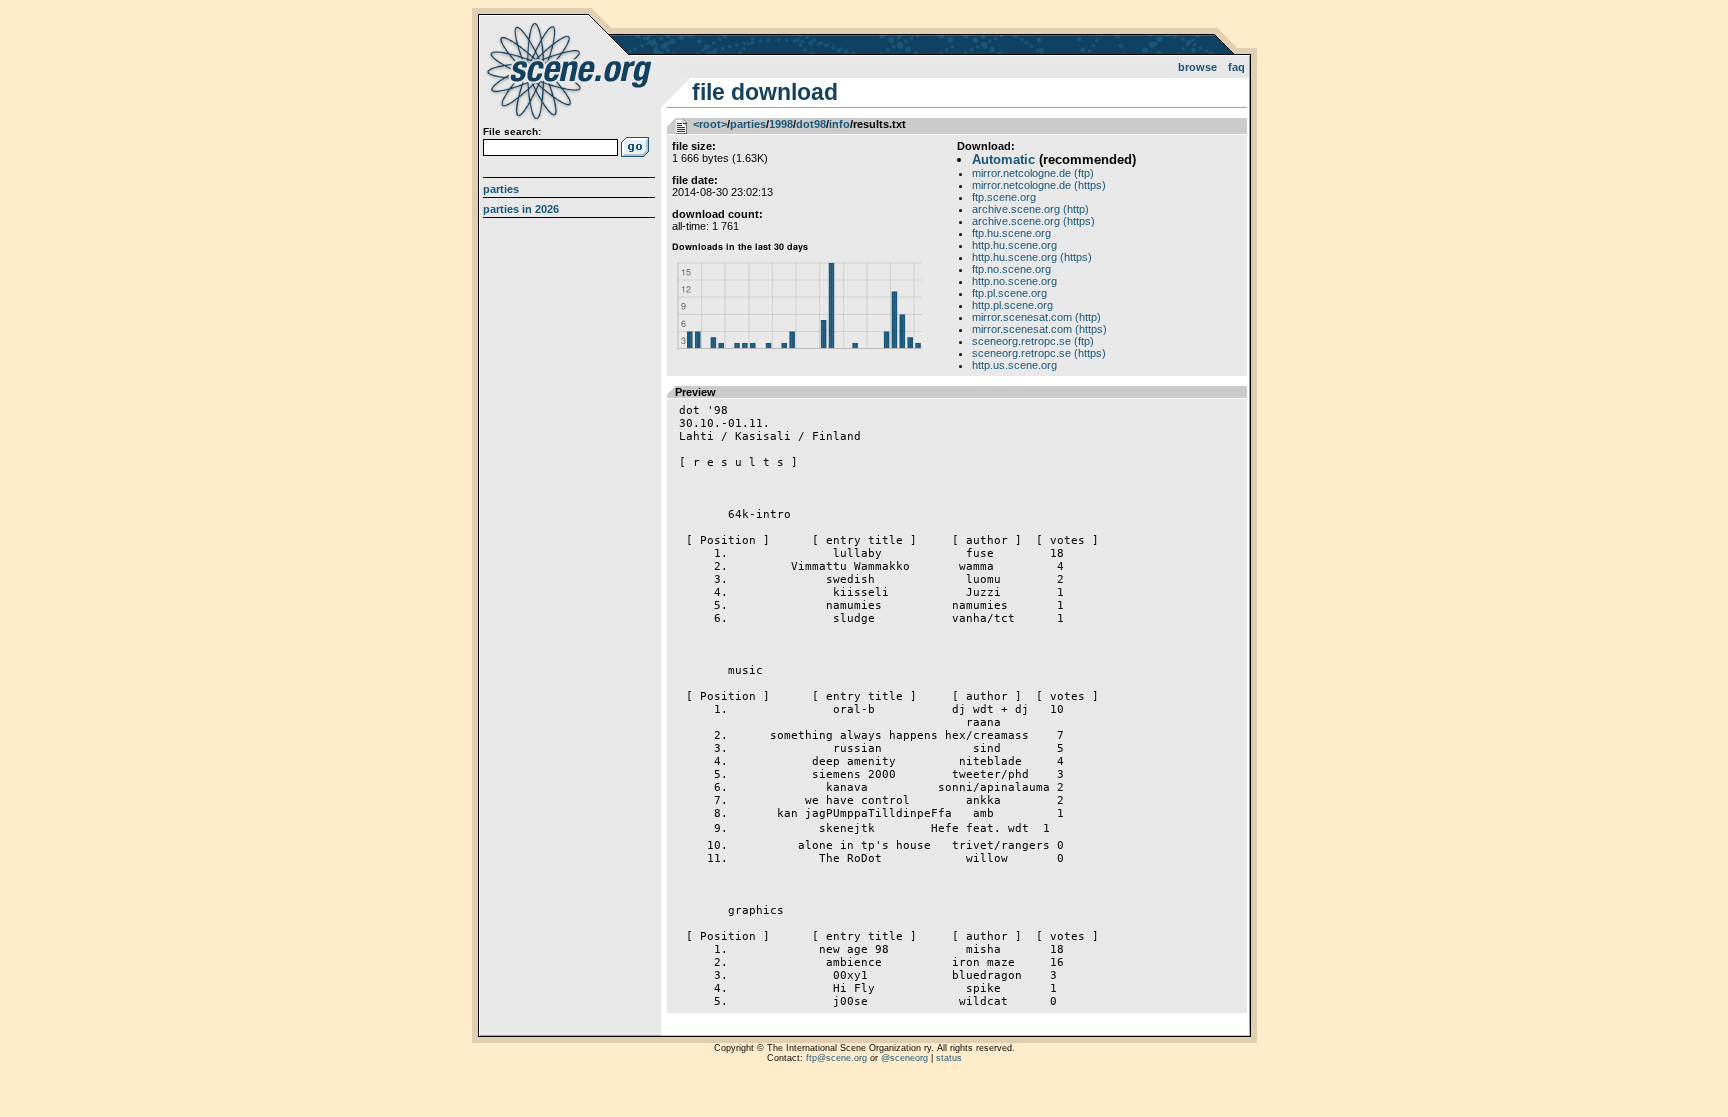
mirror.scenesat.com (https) (1039, 329)
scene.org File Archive (571, 70)
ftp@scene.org (836, 1058)
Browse (1197, 67)
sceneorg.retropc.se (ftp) (1033, 341)
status (949, 1058)
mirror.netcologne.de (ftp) (1033, 173)
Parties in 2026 (521, 209)
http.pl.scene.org (1012, 305)
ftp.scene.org (1004, 197)
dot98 (811, 124)
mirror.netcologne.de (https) (1039, 185)
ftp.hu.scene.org (1011, 233)
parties (748, 124)
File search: (512, 131)
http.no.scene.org (1014, 281)
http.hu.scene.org (1014, 245)
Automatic (1003, 159)
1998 (781, 124)
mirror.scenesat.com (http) (1036, 317)
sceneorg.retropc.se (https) (1039, 353)
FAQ (1236, 67)
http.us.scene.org (1014, 365)
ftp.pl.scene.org (1009, 293)
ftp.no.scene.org (1011, 269)
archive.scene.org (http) (1030, 209)
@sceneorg (904, 1058)
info (839, 124)
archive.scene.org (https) (1033, 221)
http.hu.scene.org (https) (1032, 257)
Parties (501, 189)
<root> (710, 124)
